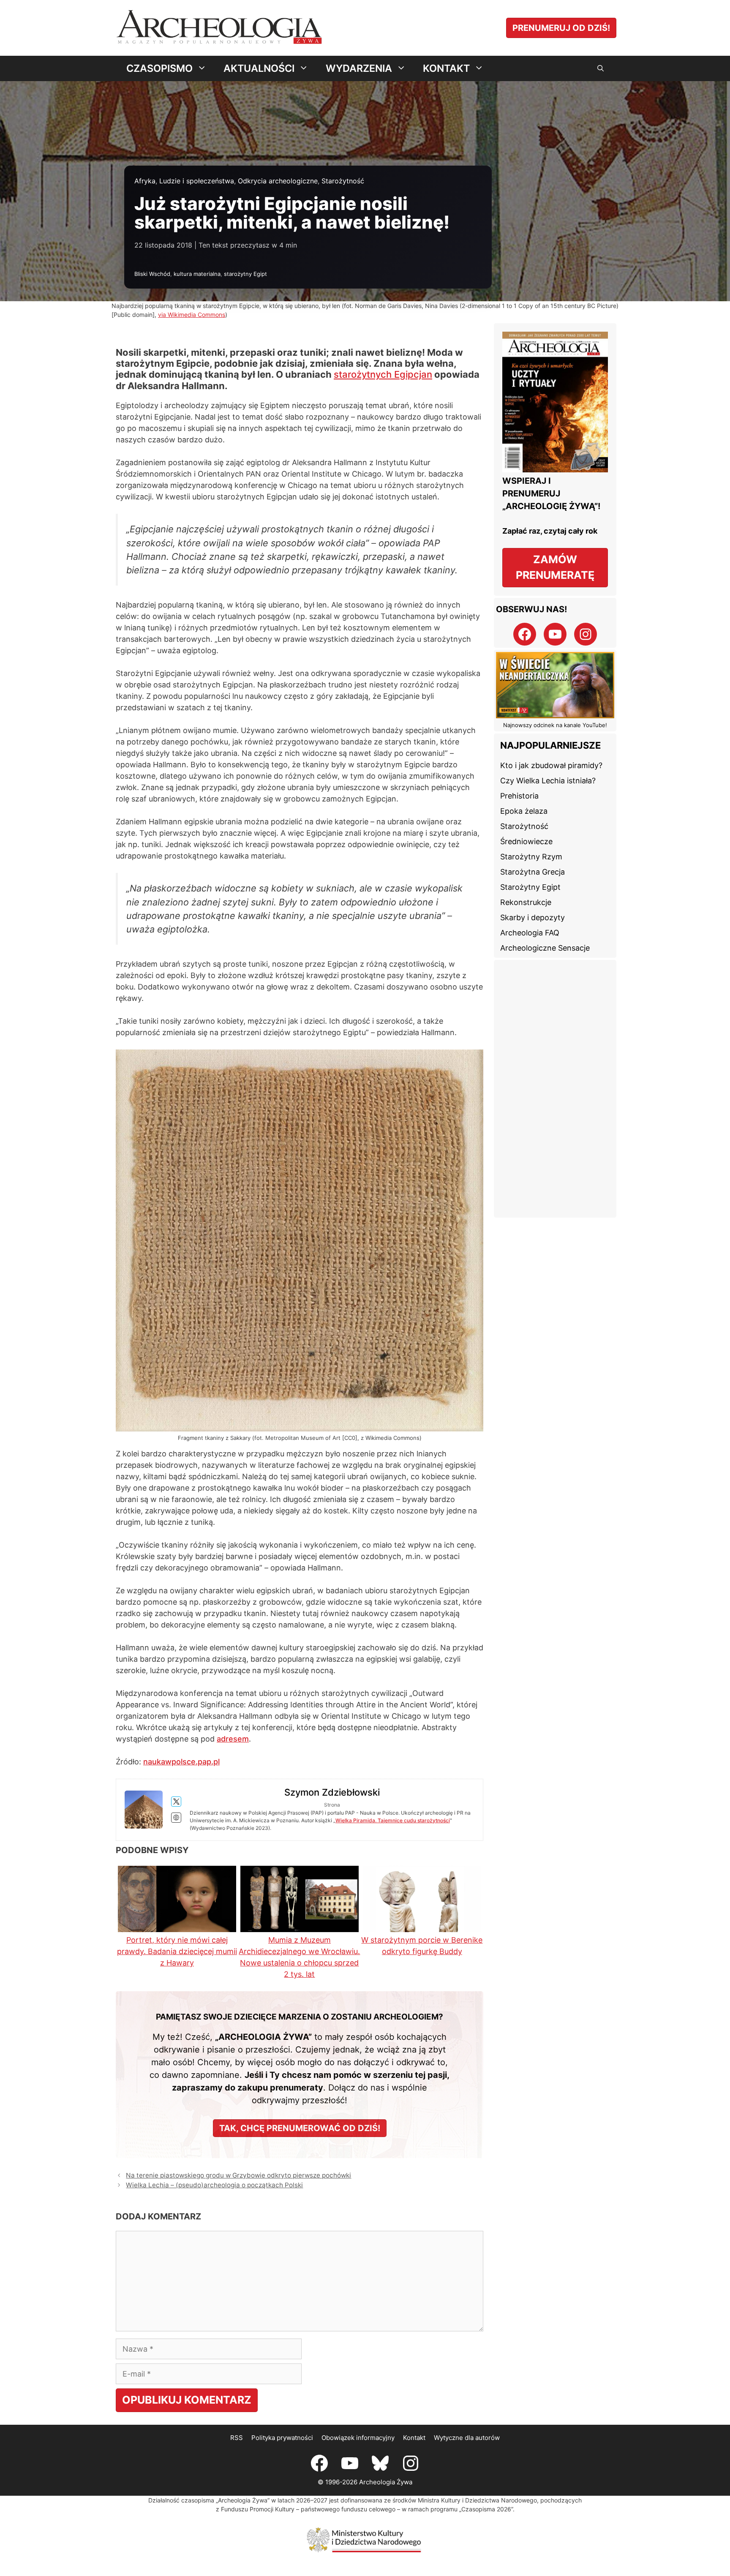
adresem (233, 1739)
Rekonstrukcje (526, 902)
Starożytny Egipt (530, 887)
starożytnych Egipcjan (383, 374)
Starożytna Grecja (533, 872)
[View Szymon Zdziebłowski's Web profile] (176, 1818)
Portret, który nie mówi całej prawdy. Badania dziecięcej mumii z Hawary (177, 1951)
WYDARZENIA (359, 68)
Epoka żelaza (524, 811)
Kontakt (414, 2438)
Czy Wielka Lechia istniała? (548, 781)
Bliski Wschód (152, 274)
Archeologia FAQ (530, 933)
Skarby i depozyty (533, 917)
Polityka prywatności (282, 2438)
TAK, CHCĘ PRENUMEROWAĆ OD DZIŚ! (300, 2128)
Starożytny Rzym (531, 857)
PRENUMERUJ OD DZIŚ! (561, 28)
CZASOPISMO (159, 68)
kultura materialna (197, 274)
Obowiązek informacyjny (358, 2438)
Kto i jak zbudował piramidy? (551, 765)
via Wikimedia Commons (192, 315)
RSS (237, 2438)
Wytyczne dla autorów (467, 2438)
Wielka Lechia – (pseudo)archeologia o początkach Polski (214, 2185)
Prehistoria (519, 796)
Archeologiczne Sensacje (545, 948)
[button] (601, 68)
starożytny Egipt (245, 274)
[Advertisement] (555, 1089)
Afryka (145, 181)
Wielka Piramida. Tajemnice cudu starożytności (393, 1820)
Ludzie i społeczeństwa (197, 181)
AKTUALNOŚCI (259, 68)
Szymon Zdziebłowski (332, 1792)
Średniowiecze (526, 841)
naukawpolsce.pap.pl (181, 1762)
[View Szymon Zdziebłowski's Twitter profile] (176, 1802)
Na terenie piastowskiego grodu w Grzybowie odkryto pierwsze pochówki (238, 2175)
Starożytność (343, 181)
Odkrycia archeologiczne (278, 181)
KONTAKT (446, 68)
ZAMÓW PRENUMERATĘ (555, 567)
